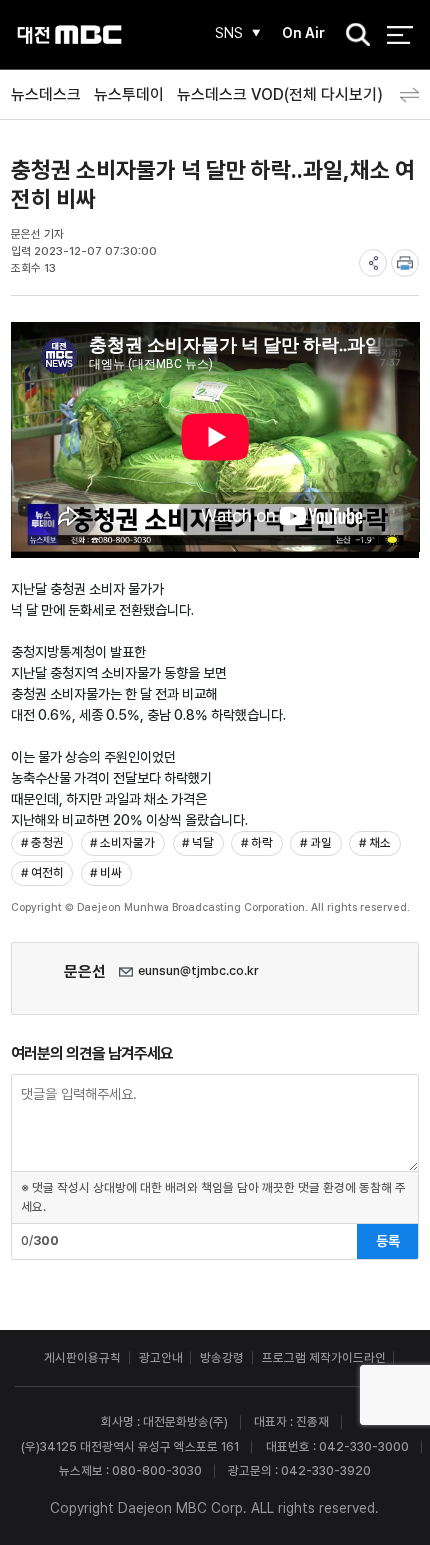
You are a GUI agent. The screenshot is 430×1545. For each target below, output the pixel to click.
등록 (388, 1241)
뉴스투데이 (129, 94)
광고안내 (161, 1357)
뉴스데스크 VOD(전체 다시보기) (280, 94)
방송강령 (222, 1357)
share (373, 263)
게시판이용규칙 (82, 1357)
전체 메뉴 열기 (399, 34)
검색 (352, 36)
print (405, 263)
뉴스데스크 (46, 94)
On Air (303, 33)
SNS (229, 33)
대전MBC (69, 34)
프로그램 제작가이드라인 (324, 1357)
